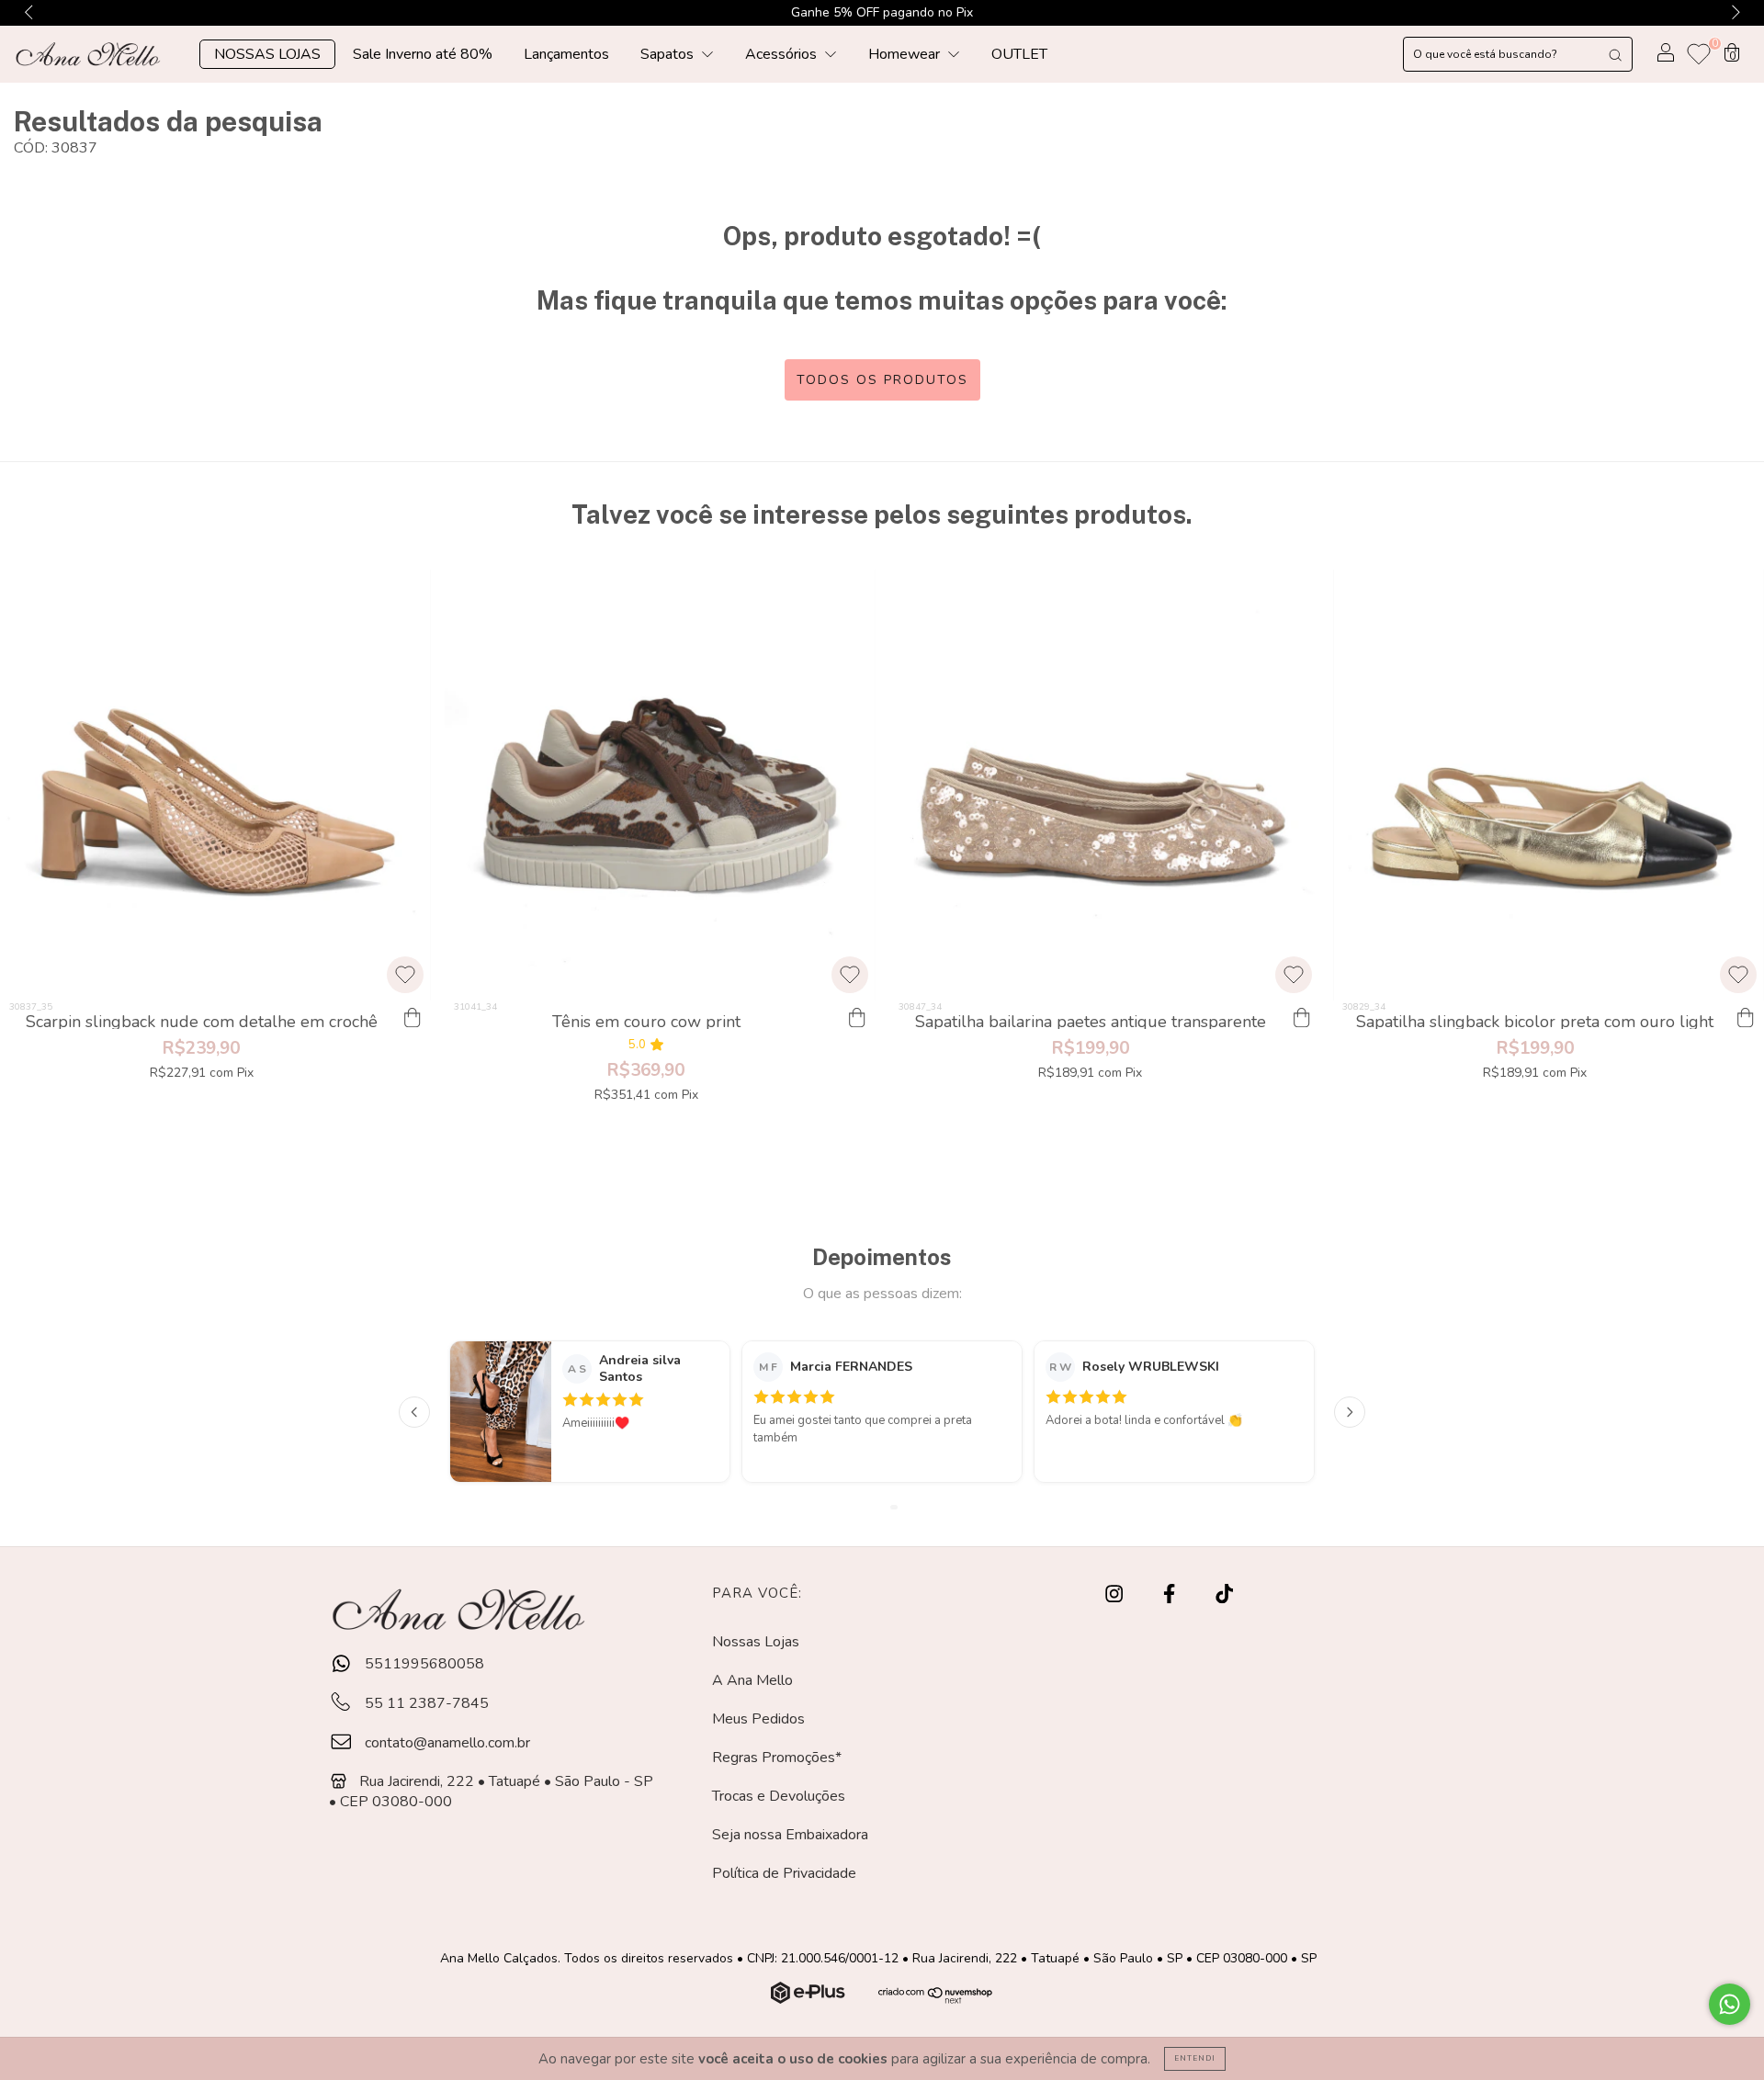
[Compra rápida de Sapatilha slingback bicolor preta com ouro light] (1746, 1019)
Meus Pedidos (758, 1719)
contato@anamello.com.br (447, 1743)
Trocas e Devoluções (779, 1796)
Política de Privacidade (784, 1873)
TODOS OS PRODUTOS (882, 380)
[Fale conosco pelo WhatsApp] (1730, 2004)
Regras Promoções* (777, 1758)
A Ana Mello (752, 1680)
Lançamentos (566, 54)
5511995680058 (423, 1664)
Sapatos (669, 54)
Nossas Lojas (756, 1642)
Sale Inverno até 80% (423, 54)
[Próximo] (1350, 1412)
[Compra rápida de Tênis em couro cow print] (857, 1019)
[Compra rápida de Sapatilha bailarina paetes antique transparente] (1301, 1019)
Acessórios (783, 54)
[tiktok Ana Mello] (1224, 1595)
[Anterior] (414, 1412)
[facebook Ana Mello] (1171, 1595)
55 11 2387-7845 (425, 1703)
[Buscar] (1615, 54)
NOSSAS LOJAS (267, 54)
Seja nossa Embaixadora (790, 1835)
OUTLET (1019, 54)
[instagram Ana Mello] (1116, 1595)
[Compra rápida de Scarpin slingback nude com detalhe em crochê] (413, 1019)
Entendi (1195, 2058)
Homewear (906, 54)
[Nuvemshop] (810, 1999)
